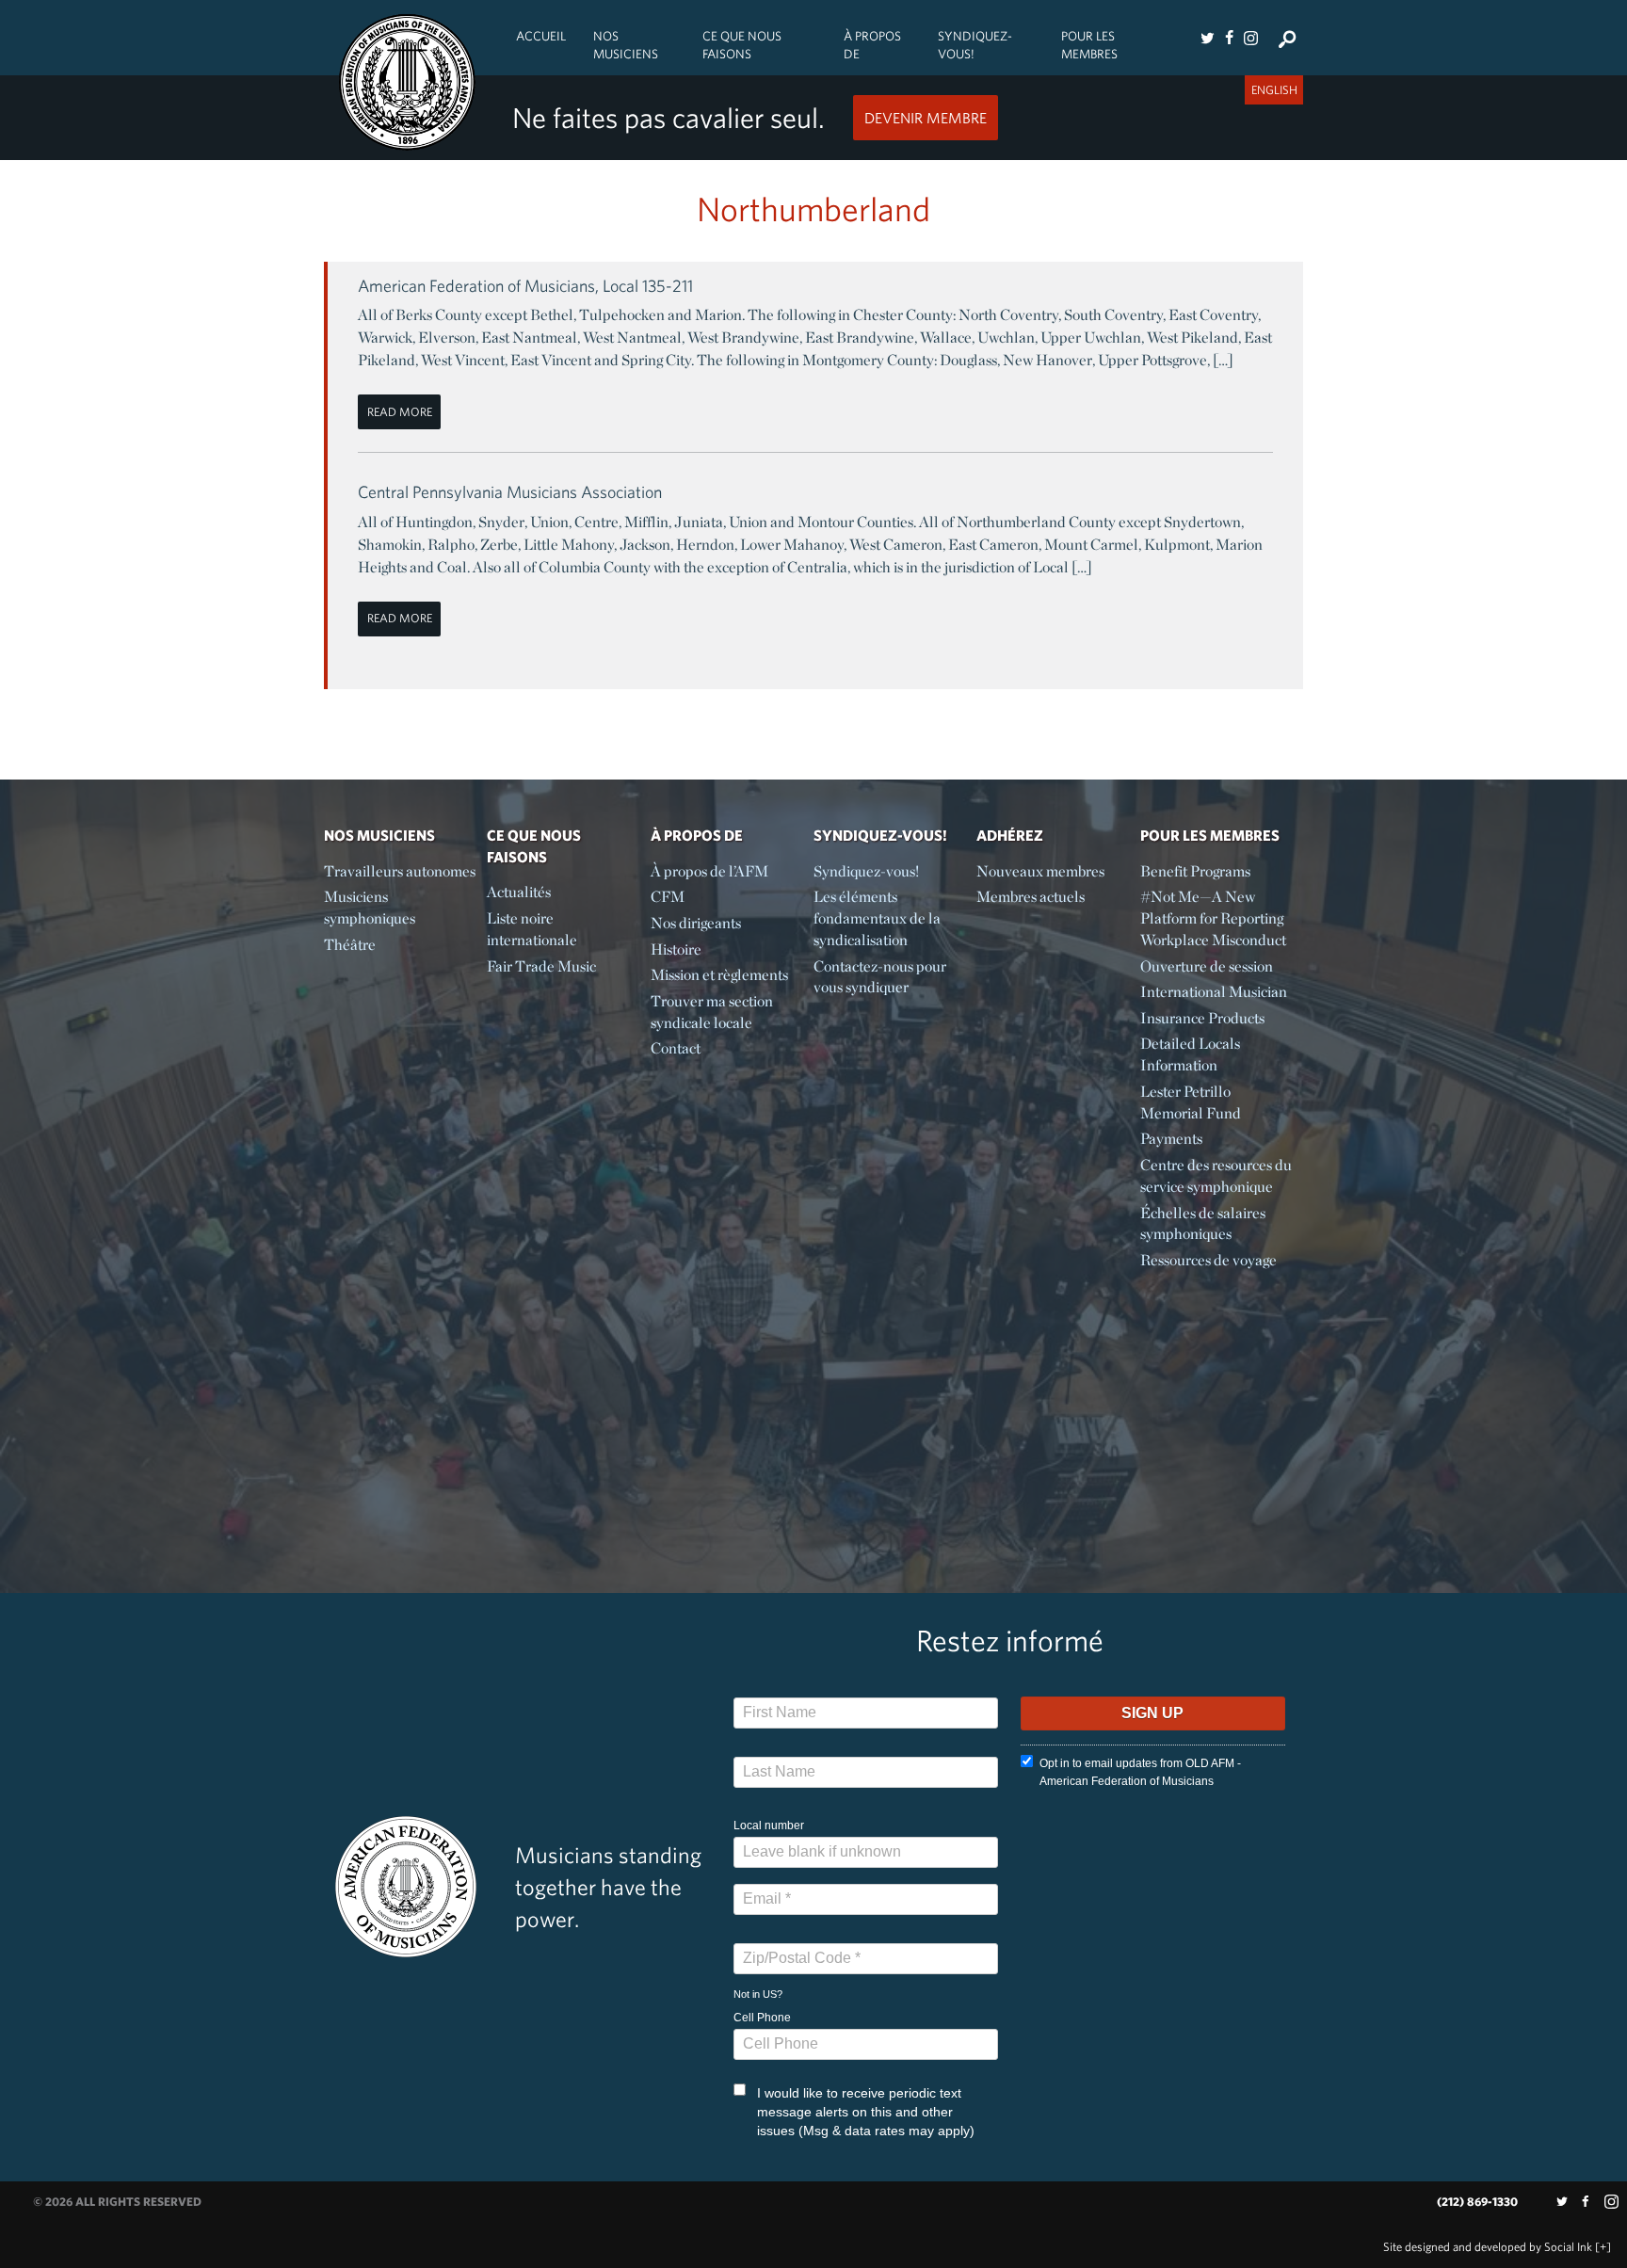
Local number (769, 1826)
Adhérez (1010, 835)
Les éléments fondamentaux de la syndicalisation (877, 918)
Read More (400, 412)
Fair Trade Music (541, 966)
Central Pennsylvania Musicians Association (510, 492)
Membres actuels (1031, 897)
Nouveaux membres (1040, 871)
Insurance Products (1202, 1018)
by (1488, 2247)
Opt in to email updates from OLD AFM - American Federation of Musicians (1140, 1772)
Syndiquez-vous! (975, 45)
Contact (676, 1048)
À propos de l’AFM (709, 871)
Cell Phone (762, 2018)
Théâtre (350, 945)
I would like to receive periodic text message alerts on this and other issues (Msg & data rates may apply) (866, 2112)
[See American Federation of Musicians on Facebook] (1229, 38)
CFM (668, 897)
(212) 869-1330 (1477, 2202)
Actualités (519, 892)
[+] (1603, 2247)
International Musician (1214, 992)
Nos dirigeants (696, 923)
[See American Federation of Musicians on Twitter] (1207, 38)
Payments (1171, 1139)
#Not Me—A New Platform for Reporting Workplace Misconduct (1213, 918)
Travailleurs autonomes (400, 871)
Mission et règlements (719, 975)
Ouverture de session (1207, 966)
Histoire (676, 949)
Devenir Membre (926, 118)
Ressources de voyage (1208, 1260)
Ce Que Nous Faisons (742, 45)
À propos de (872, 45)
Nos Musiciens (626, 45)
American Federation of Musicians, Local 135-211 (525, 286)
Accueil (541, 36)
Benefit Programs (1195, 871)
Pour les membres (1089, 45)
